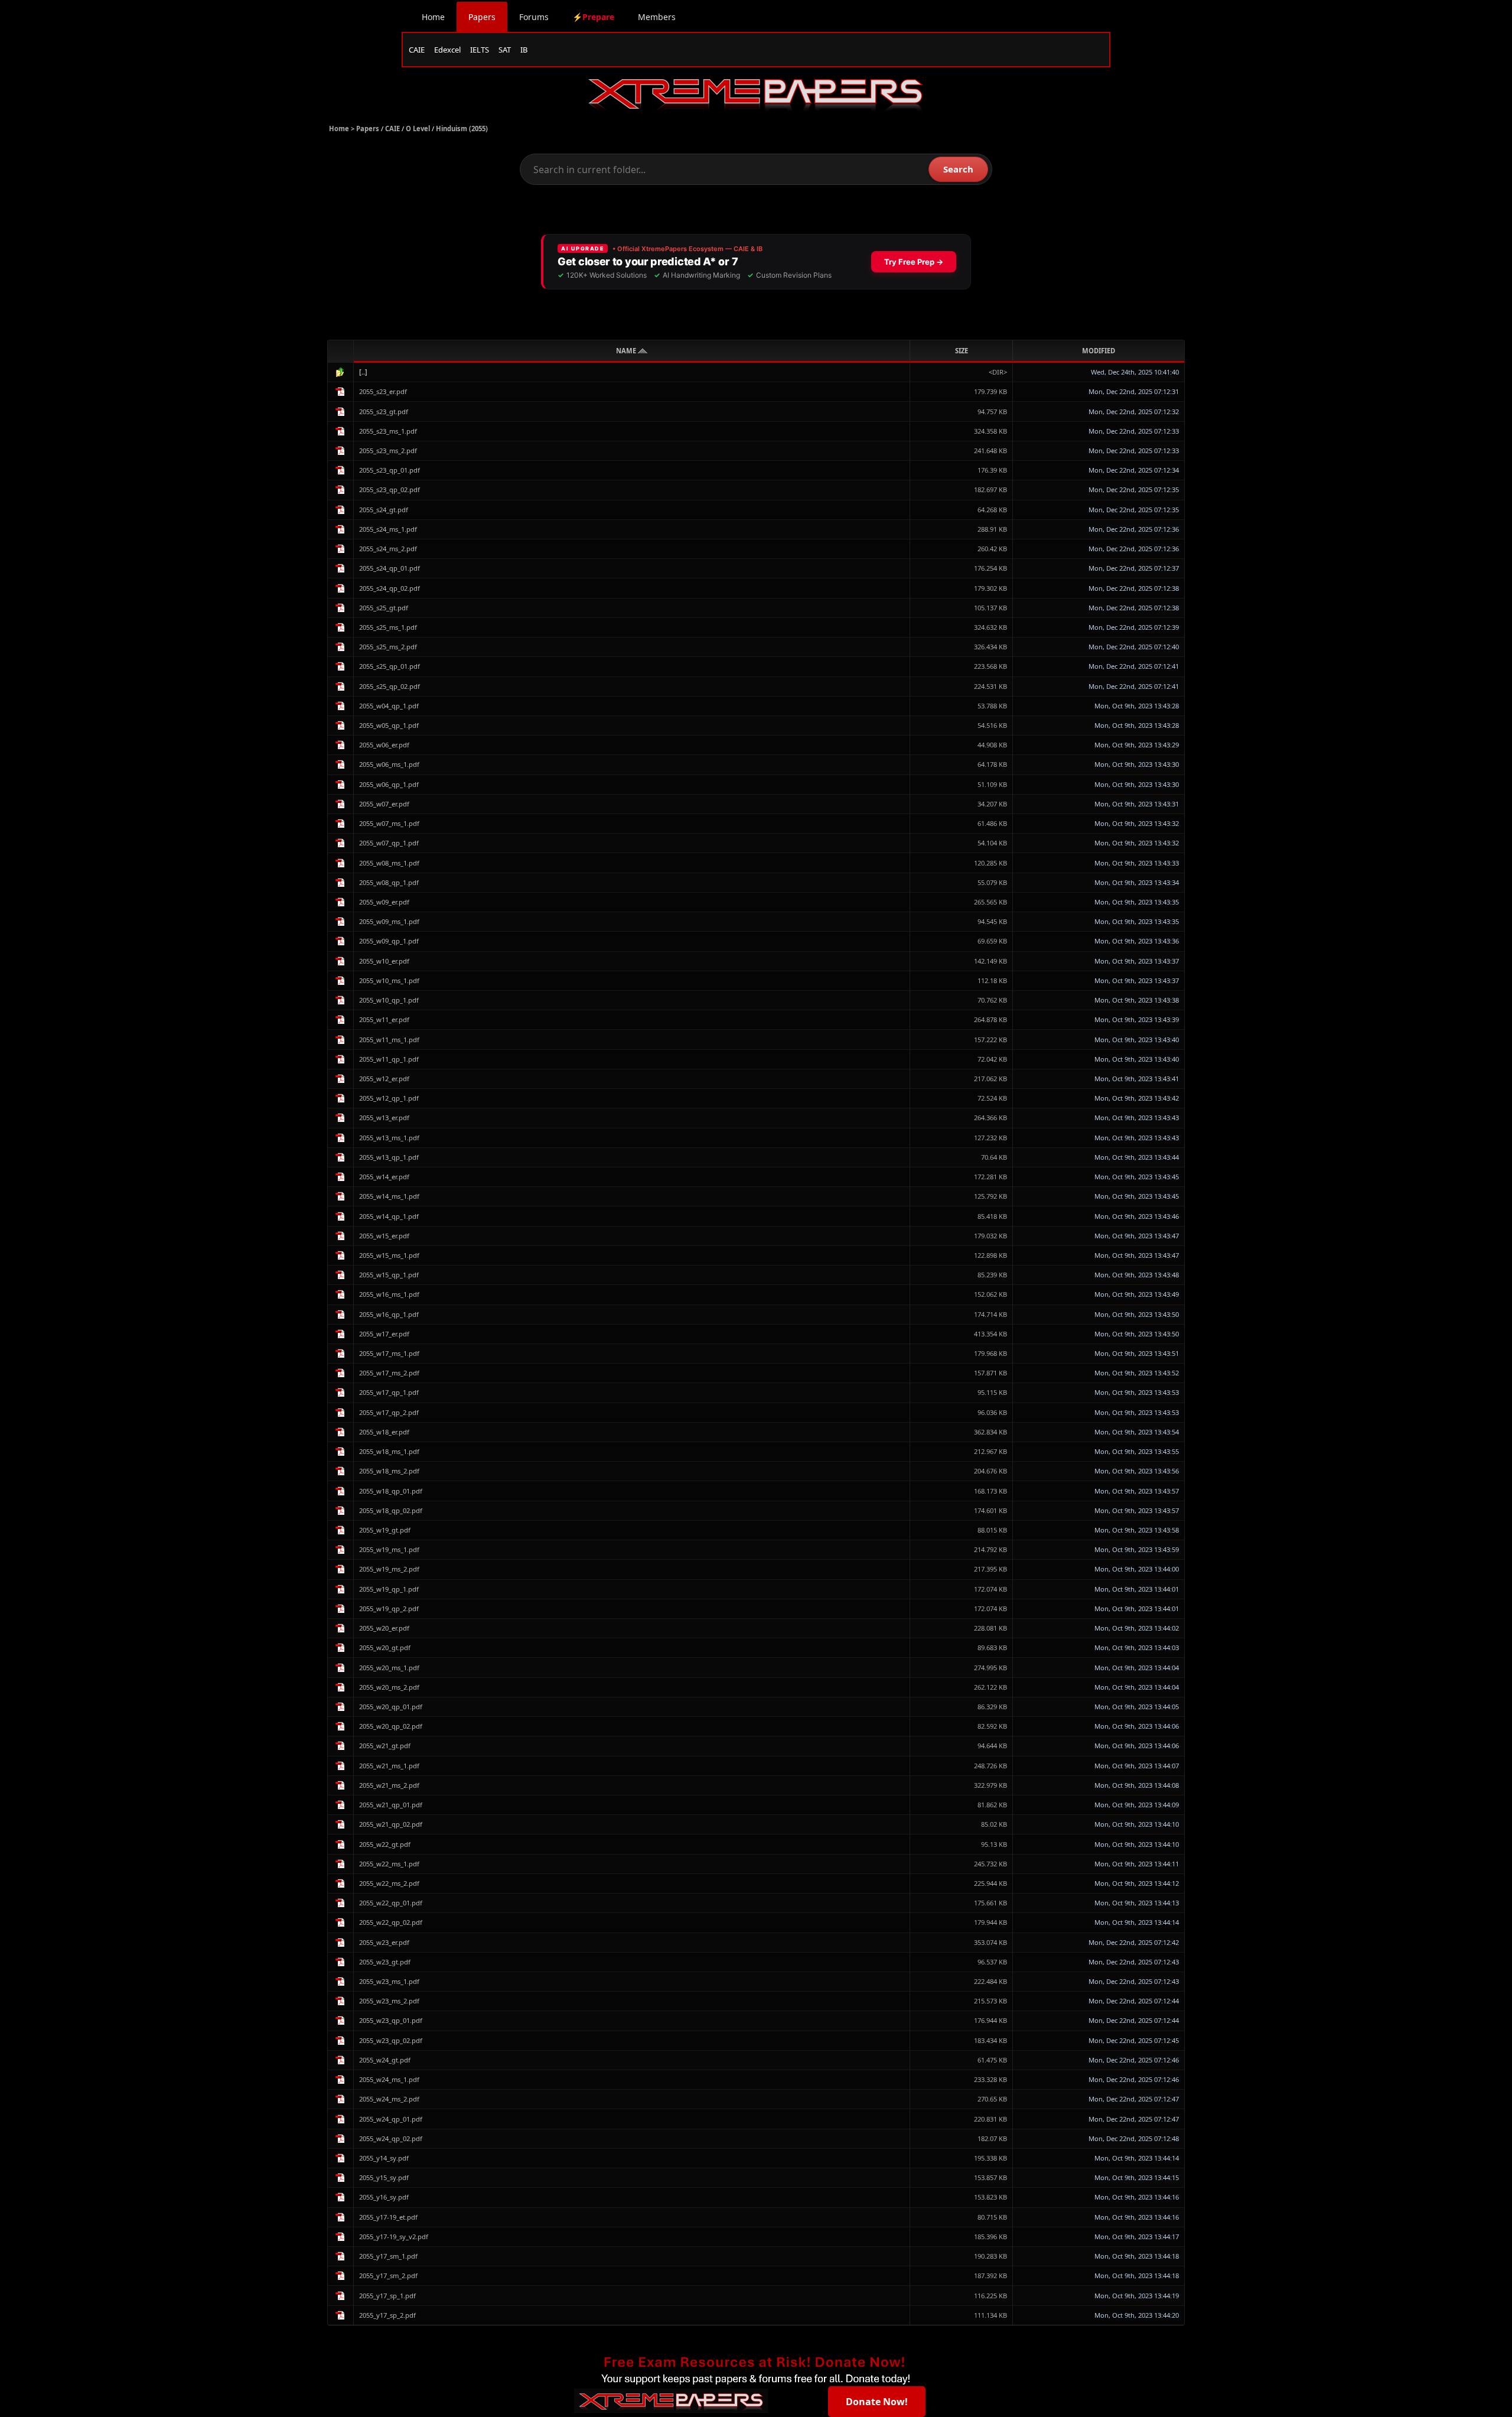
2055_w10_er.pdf (384, 961)
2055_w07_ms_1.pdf (389, 823)
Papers (482, 17)
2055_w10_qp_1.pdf (389, 1000)
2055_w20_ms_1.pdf (389, 1668)
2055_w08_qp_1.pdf (389, 882)
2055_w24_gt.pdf (385, 2060)
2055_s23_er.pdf (383, 391)
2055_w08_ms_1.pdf (389, 863)
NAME (627, 351)
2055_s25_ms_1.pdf (388, 627)
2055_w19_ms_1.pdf (389, 1549)
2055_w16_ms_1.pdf (389, 1294)
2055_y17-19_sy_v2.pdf (394, 2237)
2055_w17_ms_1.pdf (389, 1353)
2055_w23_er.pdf (384, 1942)
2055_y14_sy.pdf (384, 2158)
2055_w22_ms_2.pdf (389, 1883)
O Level (418, 129)
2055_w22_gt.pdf (385, 1844)
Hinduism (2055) (462, 129)
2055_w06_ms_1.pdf (389, 764)
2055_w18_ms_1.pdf (389, 1451)
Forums (534, 17)
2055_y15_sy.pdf (384, 2177)
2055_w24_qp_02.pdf (391, 2138)
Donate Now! (877, 2402)
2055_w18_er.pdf (384, 1432)
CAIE (417, 50)
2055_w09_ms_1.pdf (389, 921)
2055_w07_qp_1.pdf (389, 843)
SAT (505, 50)
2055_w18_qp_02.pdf (391, 1510)
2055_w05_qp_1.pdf (389, 725)
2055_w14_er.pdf (384, 1177)
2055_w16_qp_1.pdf (389, 1314)
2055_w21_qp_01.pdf (391, 1805)
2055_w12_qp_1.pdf (389, 1098)
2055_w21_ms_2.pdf (389, 1785)
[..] (363, 372)
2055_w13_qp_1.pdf (389, 1157)
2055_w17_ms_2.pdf (389, 1373)
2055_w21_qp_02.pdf (391, 1824)
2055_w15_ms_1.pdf (389, 1255)
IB (524, 50)
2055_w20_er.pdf (384, 1628)
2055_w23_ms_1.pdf (389, 1981)
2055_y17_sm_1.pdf (388, 2256)
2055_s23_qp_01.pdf (390, 470)
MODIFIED (1099, 351)
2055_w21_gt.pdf (385, 1746)
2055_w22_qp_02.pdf (391, 1922)
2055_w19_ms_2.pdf (389, 1569)
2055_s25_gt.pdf (384, 608)
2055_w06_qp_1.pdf (389, 784)
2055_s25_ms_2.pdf (388, 647)
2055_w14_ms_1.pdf (389, 1196)
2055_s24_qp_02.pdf (390, 588)
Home (433, 17)
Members (657, 17)
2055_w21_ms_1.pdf (389, 1766)
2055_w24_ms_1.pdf (389, 2079)
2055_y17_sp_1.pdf (387, 2296)
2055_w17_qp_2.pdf (389, 1412)
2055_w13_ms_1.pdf (389, 1138)
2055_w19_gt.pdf (385, 1530)
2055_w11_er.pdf (384, 1019)
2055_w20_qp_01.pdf (391, 1707)
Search (958, 169)
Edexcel (447, 50)
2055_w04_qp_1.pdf (389, 706)
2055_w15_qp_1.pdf (389, 1275)
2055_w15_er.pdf (384, 1236)
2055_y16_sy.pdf (384, 2197)
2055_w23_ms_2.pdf (389, 2001)
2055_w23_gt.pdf (385, 1962)
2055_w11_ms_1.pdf (389, 1040)
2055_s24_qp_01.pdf (390, 568)
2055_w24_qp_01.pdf (391, 2119)
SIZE (962, 351)
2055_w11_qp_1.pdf (389, 1059)
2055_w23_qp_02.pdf (391, 2040)
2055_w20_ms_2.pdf (389, 1687)
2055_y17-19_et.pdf (388, 2217)
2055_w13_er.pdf (384, 1118)
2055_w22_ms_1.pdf (389, 1864)
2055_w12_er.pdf (384, 1079)
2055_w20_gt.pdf (385, 1647)
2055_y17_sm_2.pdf (388, 2276)
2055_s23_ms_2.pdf (388, 450)
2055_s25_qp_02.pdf (390, 686)
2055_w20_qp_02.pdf (391, 1726)
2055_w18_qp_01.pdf (391, 1491)
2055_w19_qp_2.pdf (389, 1608)
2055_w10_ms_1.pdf (389, 980)
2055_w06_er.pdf (384, 745)
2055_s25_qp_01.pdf (390, 666)
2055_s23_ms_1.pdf (388, 431)
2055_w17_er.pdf (384, 1334)
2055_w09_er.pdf (384, 902)
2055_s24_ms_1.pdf (388, 529)
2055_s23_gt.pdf (384, 411)
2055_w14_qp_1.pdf (389, 1216)
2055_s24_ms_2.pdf (388, 549)
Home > (343, 129)
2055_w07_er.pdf (384, 804)
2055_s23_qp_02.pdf (390, 489)
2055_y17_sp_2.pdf (387, 2315)
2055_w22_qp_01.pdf (391, 1903)
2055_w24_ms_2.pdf (389, 2099)
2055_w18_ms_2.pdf (389, 1471)
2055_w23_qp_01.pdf (391, 2020)
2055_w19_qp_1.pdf (389, 1589)
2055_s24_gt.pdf (384, 510)
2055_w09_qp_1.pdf (389, 941)
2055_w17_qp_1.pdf (389, 1392)
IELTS (480, 50)
